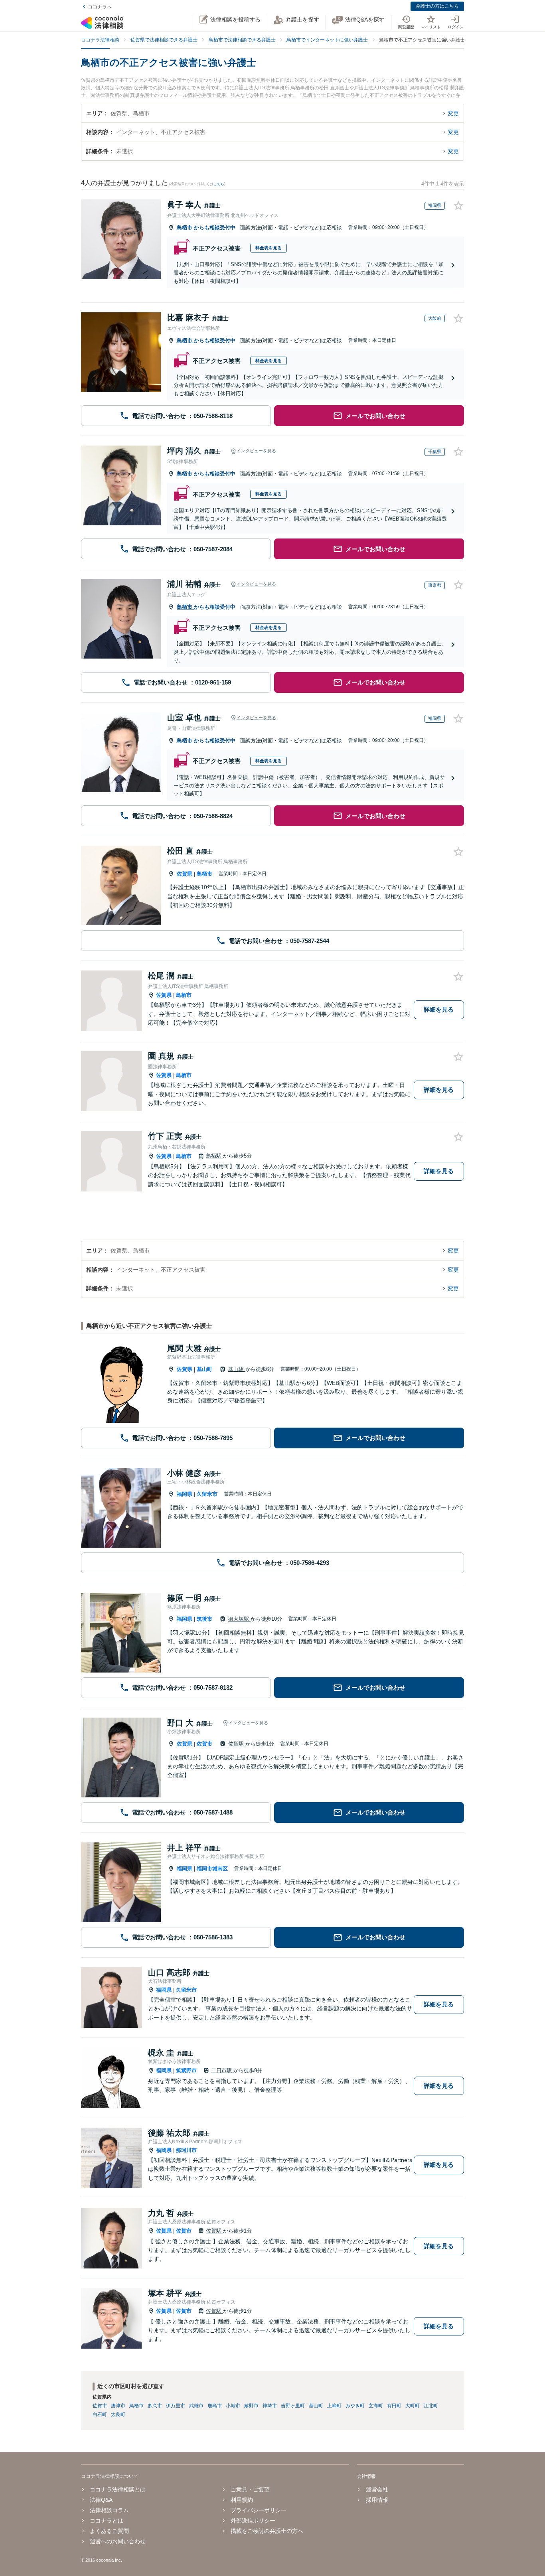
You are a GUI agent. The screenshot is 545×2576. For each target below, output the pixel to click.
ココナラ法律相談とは (118, 2489)
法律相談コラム (109, 2510)
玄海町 (376, 2406)
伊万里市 (176, 2406)
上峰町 (334, 2406)
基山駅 (237, 1369)
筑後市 (204, 1619)
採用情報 (377, 2500)
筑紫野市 (186, 2070)
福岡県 (185, 1494)
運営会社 (377, 2489)
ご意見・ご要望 (250, 2489)
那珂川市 (186, 2150)
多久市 (155, 2406)
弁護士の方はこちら (437, 6)
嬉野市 (251, 2406)
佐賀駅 (237, 1744)
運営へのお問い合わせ (118, 2541)
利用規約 (242, 2500)
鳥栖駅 (214, 1156)
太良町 (118, 2414)
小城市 (233, 2406)
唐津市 (118, 2406)
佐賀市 (204, 1744)
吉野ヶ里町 (293, 2406)
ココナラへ (100, 7)
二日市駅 (222, 2070)
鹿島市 (215, 2406)
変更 (453, 113)
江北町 (431, 2406)
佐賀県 (185, 874)
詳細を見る (439, 1009)
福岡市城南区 (212, 1869)
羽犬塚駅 (239, 1619)
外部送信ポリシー (253, 2521)
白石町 (100, 2414)
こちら (219, 184)
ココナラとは (107, 2521)
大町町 (413, 2406)
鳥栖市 (185, 228)
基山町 (204, 1369)
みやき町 (355, 2406)
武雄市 (196, 2406)
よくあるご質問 (109, 2531)
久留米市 (207, 1494)
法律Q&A (101, 2500)
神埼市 (270, 2406)
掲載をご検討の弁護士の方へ (267, 2531)
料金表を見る (269, 248)
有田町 (394, 2406)
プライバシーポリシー (259, 2510)
